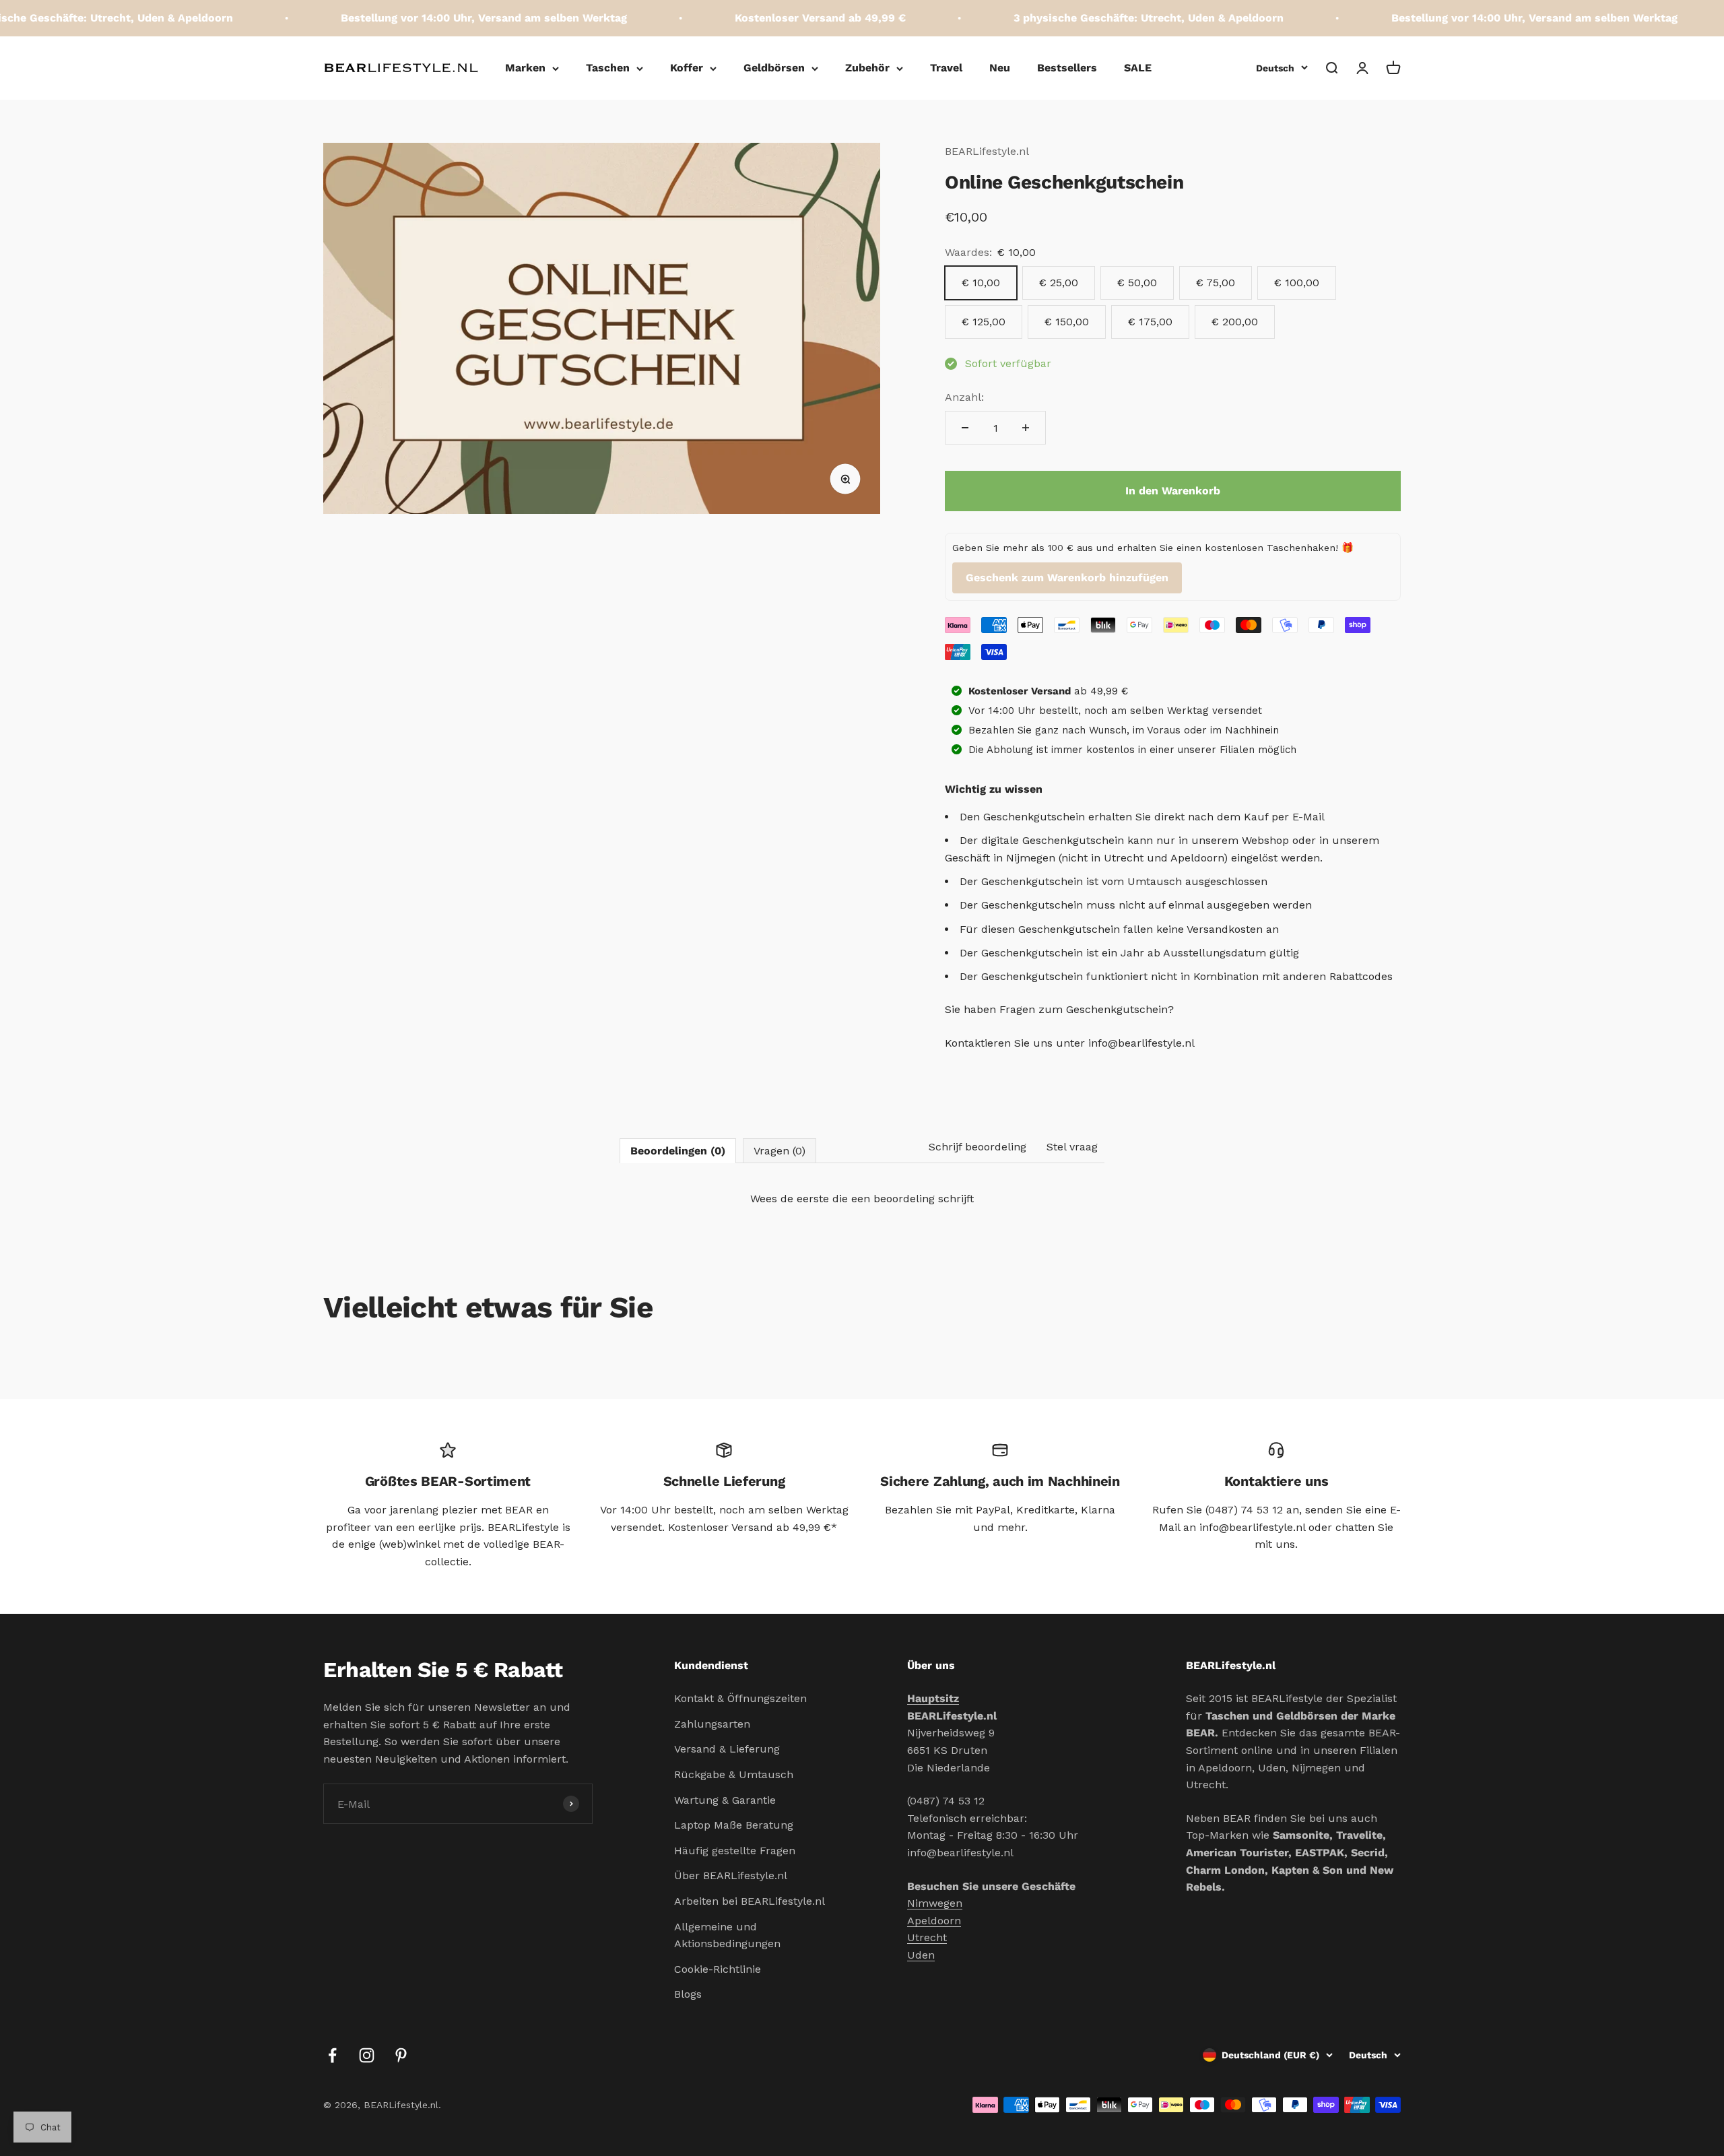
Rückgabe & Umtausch (734, 1774)
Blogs (688, 1994)
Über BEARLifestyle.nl (731, 1875)
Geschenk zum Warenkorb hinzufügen (1067, 578)
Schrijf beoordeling (977, 1147)
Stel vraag (1072, 1147)
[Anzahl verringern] (965, 428)
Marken (525, 68)
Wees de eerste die (862, 1199)
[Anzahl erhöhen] (1026, 428)
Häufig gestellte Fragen (735, 1851)
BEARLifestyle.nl (987, 151)
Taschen (608, 68)
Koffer (687, 68)
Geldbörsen (774, 68)
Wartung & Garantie (725, 1800)
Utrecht (927, 1937)
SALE (1138, 68)
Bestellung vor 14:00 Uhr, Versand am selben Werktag (433, 18)
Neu (1000, 68)
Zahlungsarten (712, 1724)
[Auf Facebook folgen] (332, 2055)
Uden (921, 1955)
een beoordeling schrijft (913, 1199)
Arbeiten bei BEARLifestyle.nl (750, 1901)
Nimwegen (935, 1903)
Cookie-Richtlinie (718, 1969)
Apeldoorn (934, 1921)
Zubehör (867, 68)
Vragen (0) (780, 1151)
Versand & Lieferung (727, 1749)
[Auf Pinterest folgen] (401, 2055)
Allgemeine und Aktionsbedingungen (727, 1935)
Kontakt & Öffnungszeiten (740, 1698)
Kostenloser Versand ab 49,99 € (769, 18)
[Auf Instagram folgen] (367, 2055)
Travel (946, 68)
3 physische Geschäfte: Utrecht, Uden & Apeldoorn (1097, 18)
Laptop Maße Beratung (734, 1825)
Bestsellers (1067, 68)
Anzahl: (964, 397)
